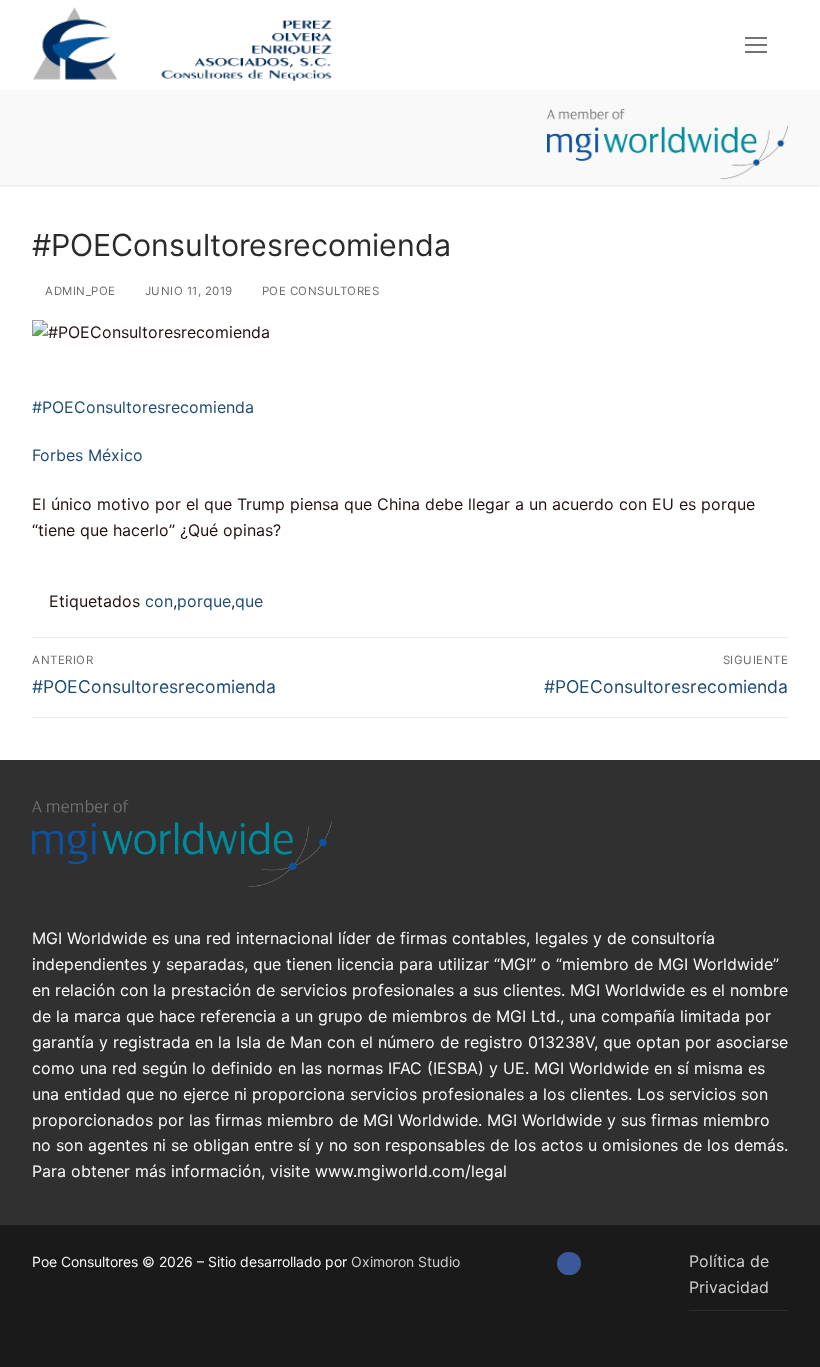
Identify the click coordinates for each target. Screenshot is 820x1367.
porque (204, 601)
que (249, 601)
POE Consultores (318, 291)
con (159, 601)
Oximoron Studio (405, 1261)
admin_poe (79, 291)
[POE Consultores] (568, 1263)
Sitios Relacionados (123, 192)
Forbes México (87, 455)
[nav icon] (756, 45)
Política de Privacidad (729, 1274)
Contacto (256, 192)
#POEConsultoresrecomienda (143, 407)
